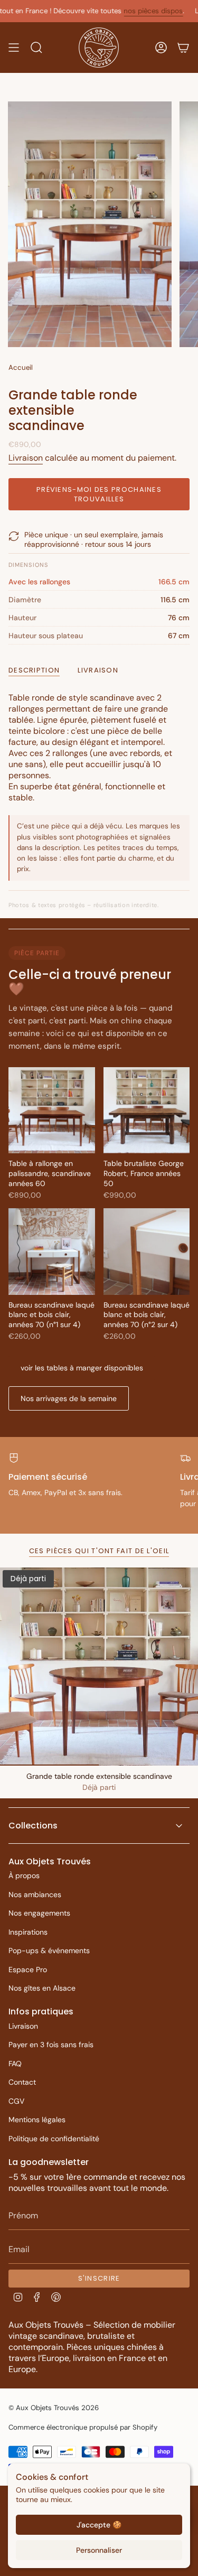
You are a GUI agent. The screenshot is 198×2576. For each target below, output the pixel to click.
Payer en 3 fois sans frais (51, 2045)
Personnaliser (99, 2550)
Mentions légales (37, 2120)
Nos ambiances (35, 1894)
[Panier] (183, 48)
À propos (24, 1875)
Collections (33, 1826)
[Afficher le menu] (14, 48)
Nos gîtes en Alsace (42, 1988)
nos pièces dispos (133, 11)
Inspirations (28, 1932)
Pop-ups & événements (49, 1950)
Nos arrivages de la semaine (69, 1398)
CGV (16, 2101)
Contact (22, 2082)
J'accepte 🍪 (99, 2525)
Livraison (26, 458)
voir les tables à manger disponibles (82, 1368)
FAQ (15, 2064)
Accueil (21, 367)
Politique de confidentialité (54, 2139)
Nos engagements (39, 1913)
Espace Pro (28, 1970)
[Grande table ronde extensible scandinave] (99, 1667)
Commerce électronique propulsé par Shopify (83, 2427)
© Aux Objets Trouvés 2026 (54, 2408)
